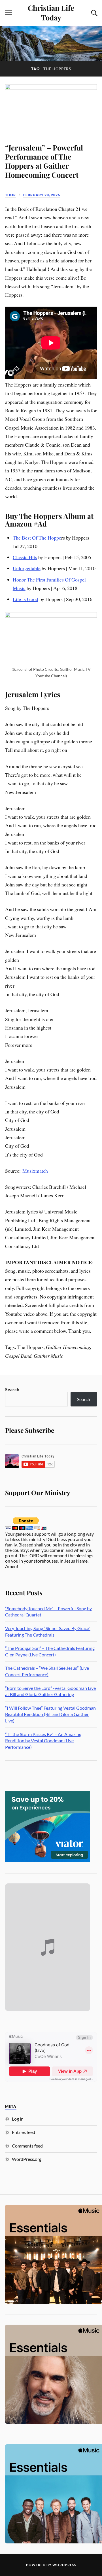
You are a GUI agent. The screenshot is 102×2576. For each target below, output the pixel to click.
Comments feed (27, 2146)
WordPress (64, 2565)
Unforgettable (27, 568)
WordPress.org (27, 2159)
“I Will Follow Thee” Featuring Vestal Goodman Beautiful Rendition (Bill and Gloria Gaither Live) (50, 1714)
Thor (10, 195)
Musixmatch (35, 1171)
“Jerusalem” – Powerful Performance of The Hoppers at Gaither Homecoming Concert (44, 161)
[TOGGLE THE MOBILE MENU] (8, 13)
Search (12, 1389)
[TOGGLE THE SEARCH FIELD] (93, 13)
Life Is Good (25, 599)
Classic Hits (25, 557)
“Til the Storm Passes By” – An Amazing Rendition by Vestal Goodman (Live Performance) (43, 1741)
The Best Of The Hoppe (37, 538)
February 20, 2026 (42, 195)
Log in (18, 2119)
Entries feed (24, 2132)
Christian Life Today (51, 12)
